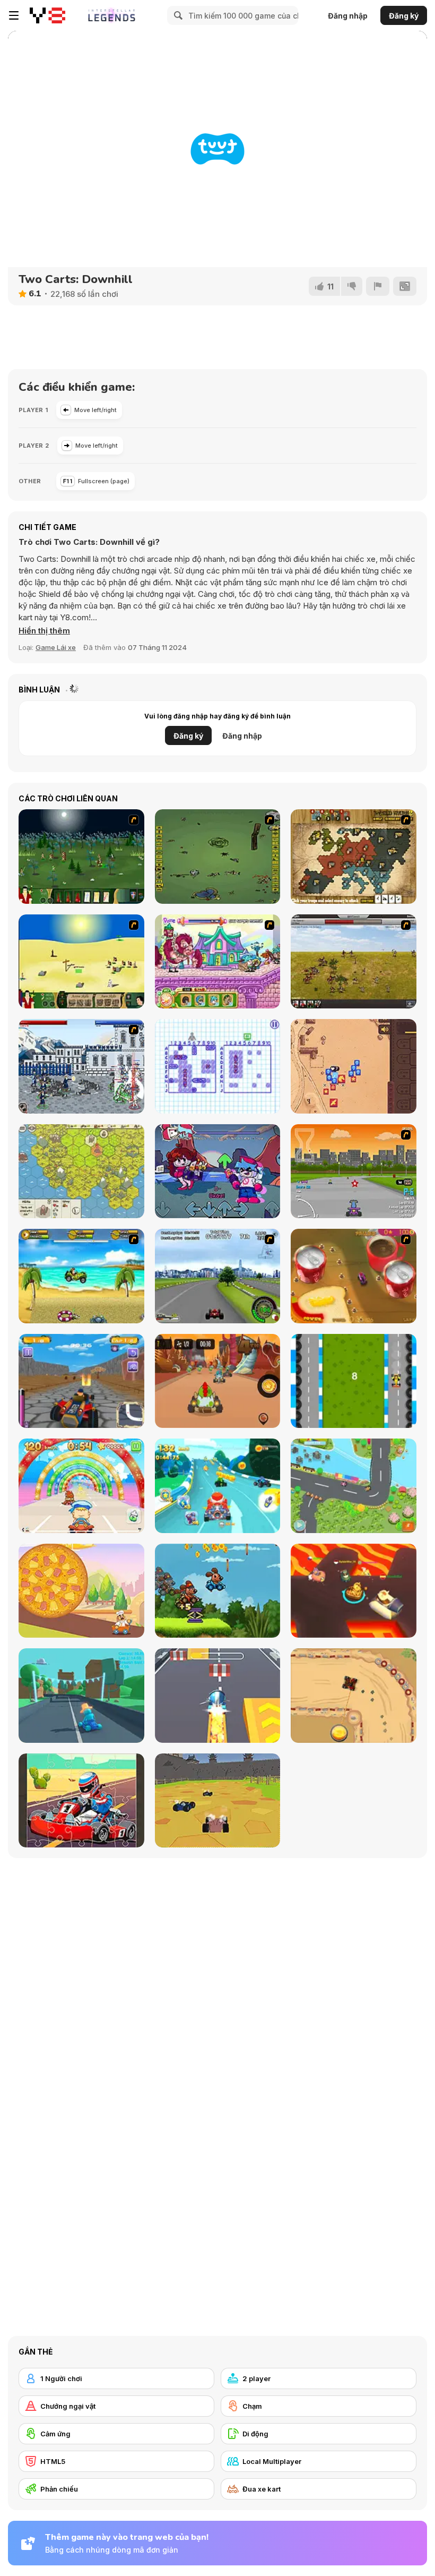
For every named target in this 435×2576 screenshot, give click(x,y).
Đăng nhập (348, 16)
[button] (44, 631)
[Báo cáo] (378, 286)
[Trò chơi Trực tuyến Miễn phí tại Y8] (47, 15)
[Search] (177, 15)
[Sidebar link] (14, 15)
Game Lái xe (56, 647)
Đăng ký (404, 16)
